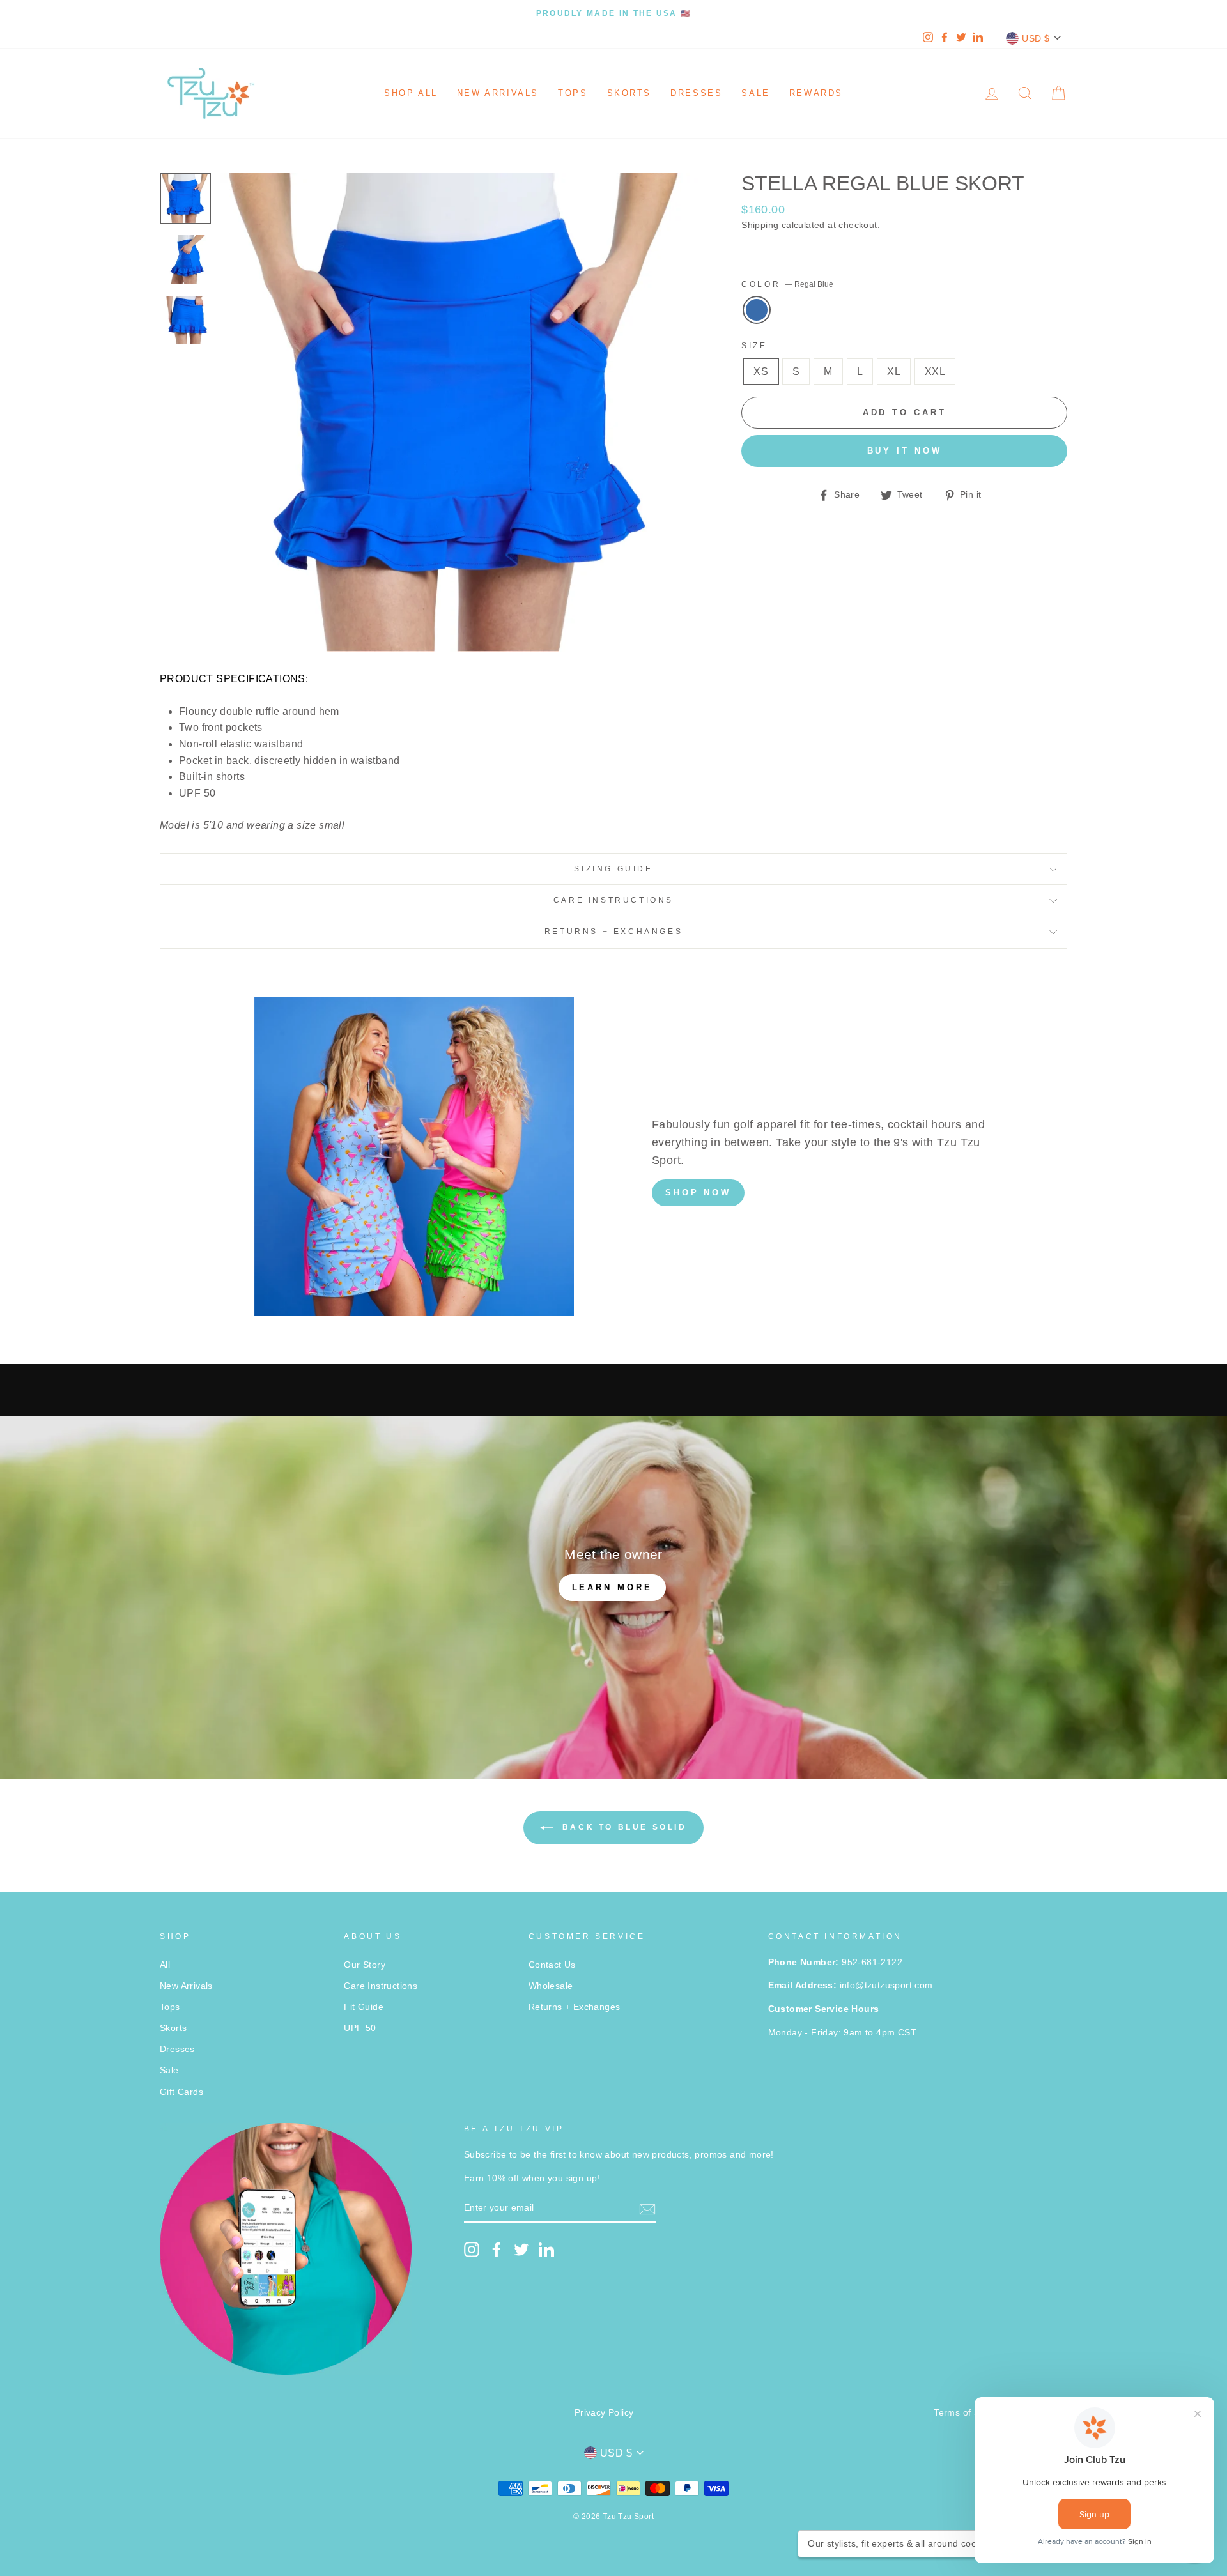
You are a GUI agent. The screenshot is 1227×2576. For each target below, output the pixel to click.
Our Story (365, 1965)
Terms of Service (969, 2413)
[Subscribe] (647, 2209)
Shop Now (698, 1192)
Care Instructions (613, 900)
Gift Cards (181, 2092)
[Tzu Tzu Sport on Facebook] (497, 2250)
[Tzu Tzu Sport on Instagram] (472, 2250)
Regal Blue (757, 310)
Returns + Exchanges (613, 931)
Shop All (411, 93)
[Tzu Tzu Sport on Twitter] (521, 2250)
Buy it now (905, 451)
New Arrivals (498, 93)
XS (761, 372)
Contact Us (552, 1965)
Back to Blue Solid (622, 1827)
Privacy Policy (604, 2413)
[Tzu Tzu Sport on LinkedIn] (546, 2250)
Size (754, 346)
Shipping (760, 225)
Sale (755, 93)
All (165, 1965)
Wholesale (551, 1986)
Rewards (816, 93)
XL (894, 372)
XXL (935, 372)
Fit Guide (364, 2007)
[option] (613, 13)
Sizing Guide (613, 869)
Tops (573, 93)
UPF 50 (360, 2028)
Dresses (696, 93)
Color (787, 284)
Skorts (629, 93)
